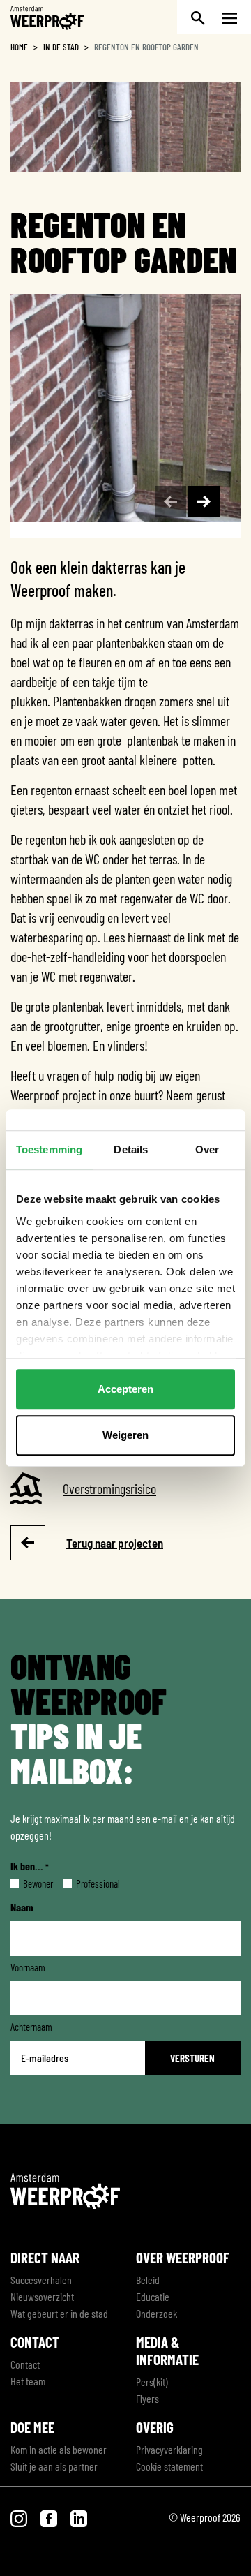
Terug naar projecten (115, 1543)
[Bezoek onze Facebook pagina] (50, 2517)
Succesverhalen (41, 2280)
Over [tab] (207, 1149)
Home (19, 47)
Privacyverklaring (169, 2449)
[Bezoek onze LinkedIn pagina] (79, 2517)
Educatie (153, 2296)
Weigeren (125, 1435)
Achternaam (31, 2027)
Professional (87, 1883)
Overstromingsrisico (109, 1488)
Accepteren (125, 1389)
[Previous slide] (170, 502)
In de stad (61, 47)
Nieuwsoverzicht (42, 2296)
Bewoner (27, 1883)
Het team (28, 2381)
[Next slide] (204, 502)
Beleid (148, 2280)
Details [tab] (131, 1149)
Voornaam (28, 1967)
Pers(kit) (152, 2382)
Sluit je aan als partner (54, 2466)
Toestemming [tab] (49, 1149)
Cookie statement (169, 2466)
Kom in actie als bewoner (59, 2449)
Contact (25, 2364)
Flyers (147, 2398)
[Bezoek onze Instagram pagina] (20, 2517)
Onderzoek (157, 2313)
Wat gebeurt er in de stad (59, 2313)
